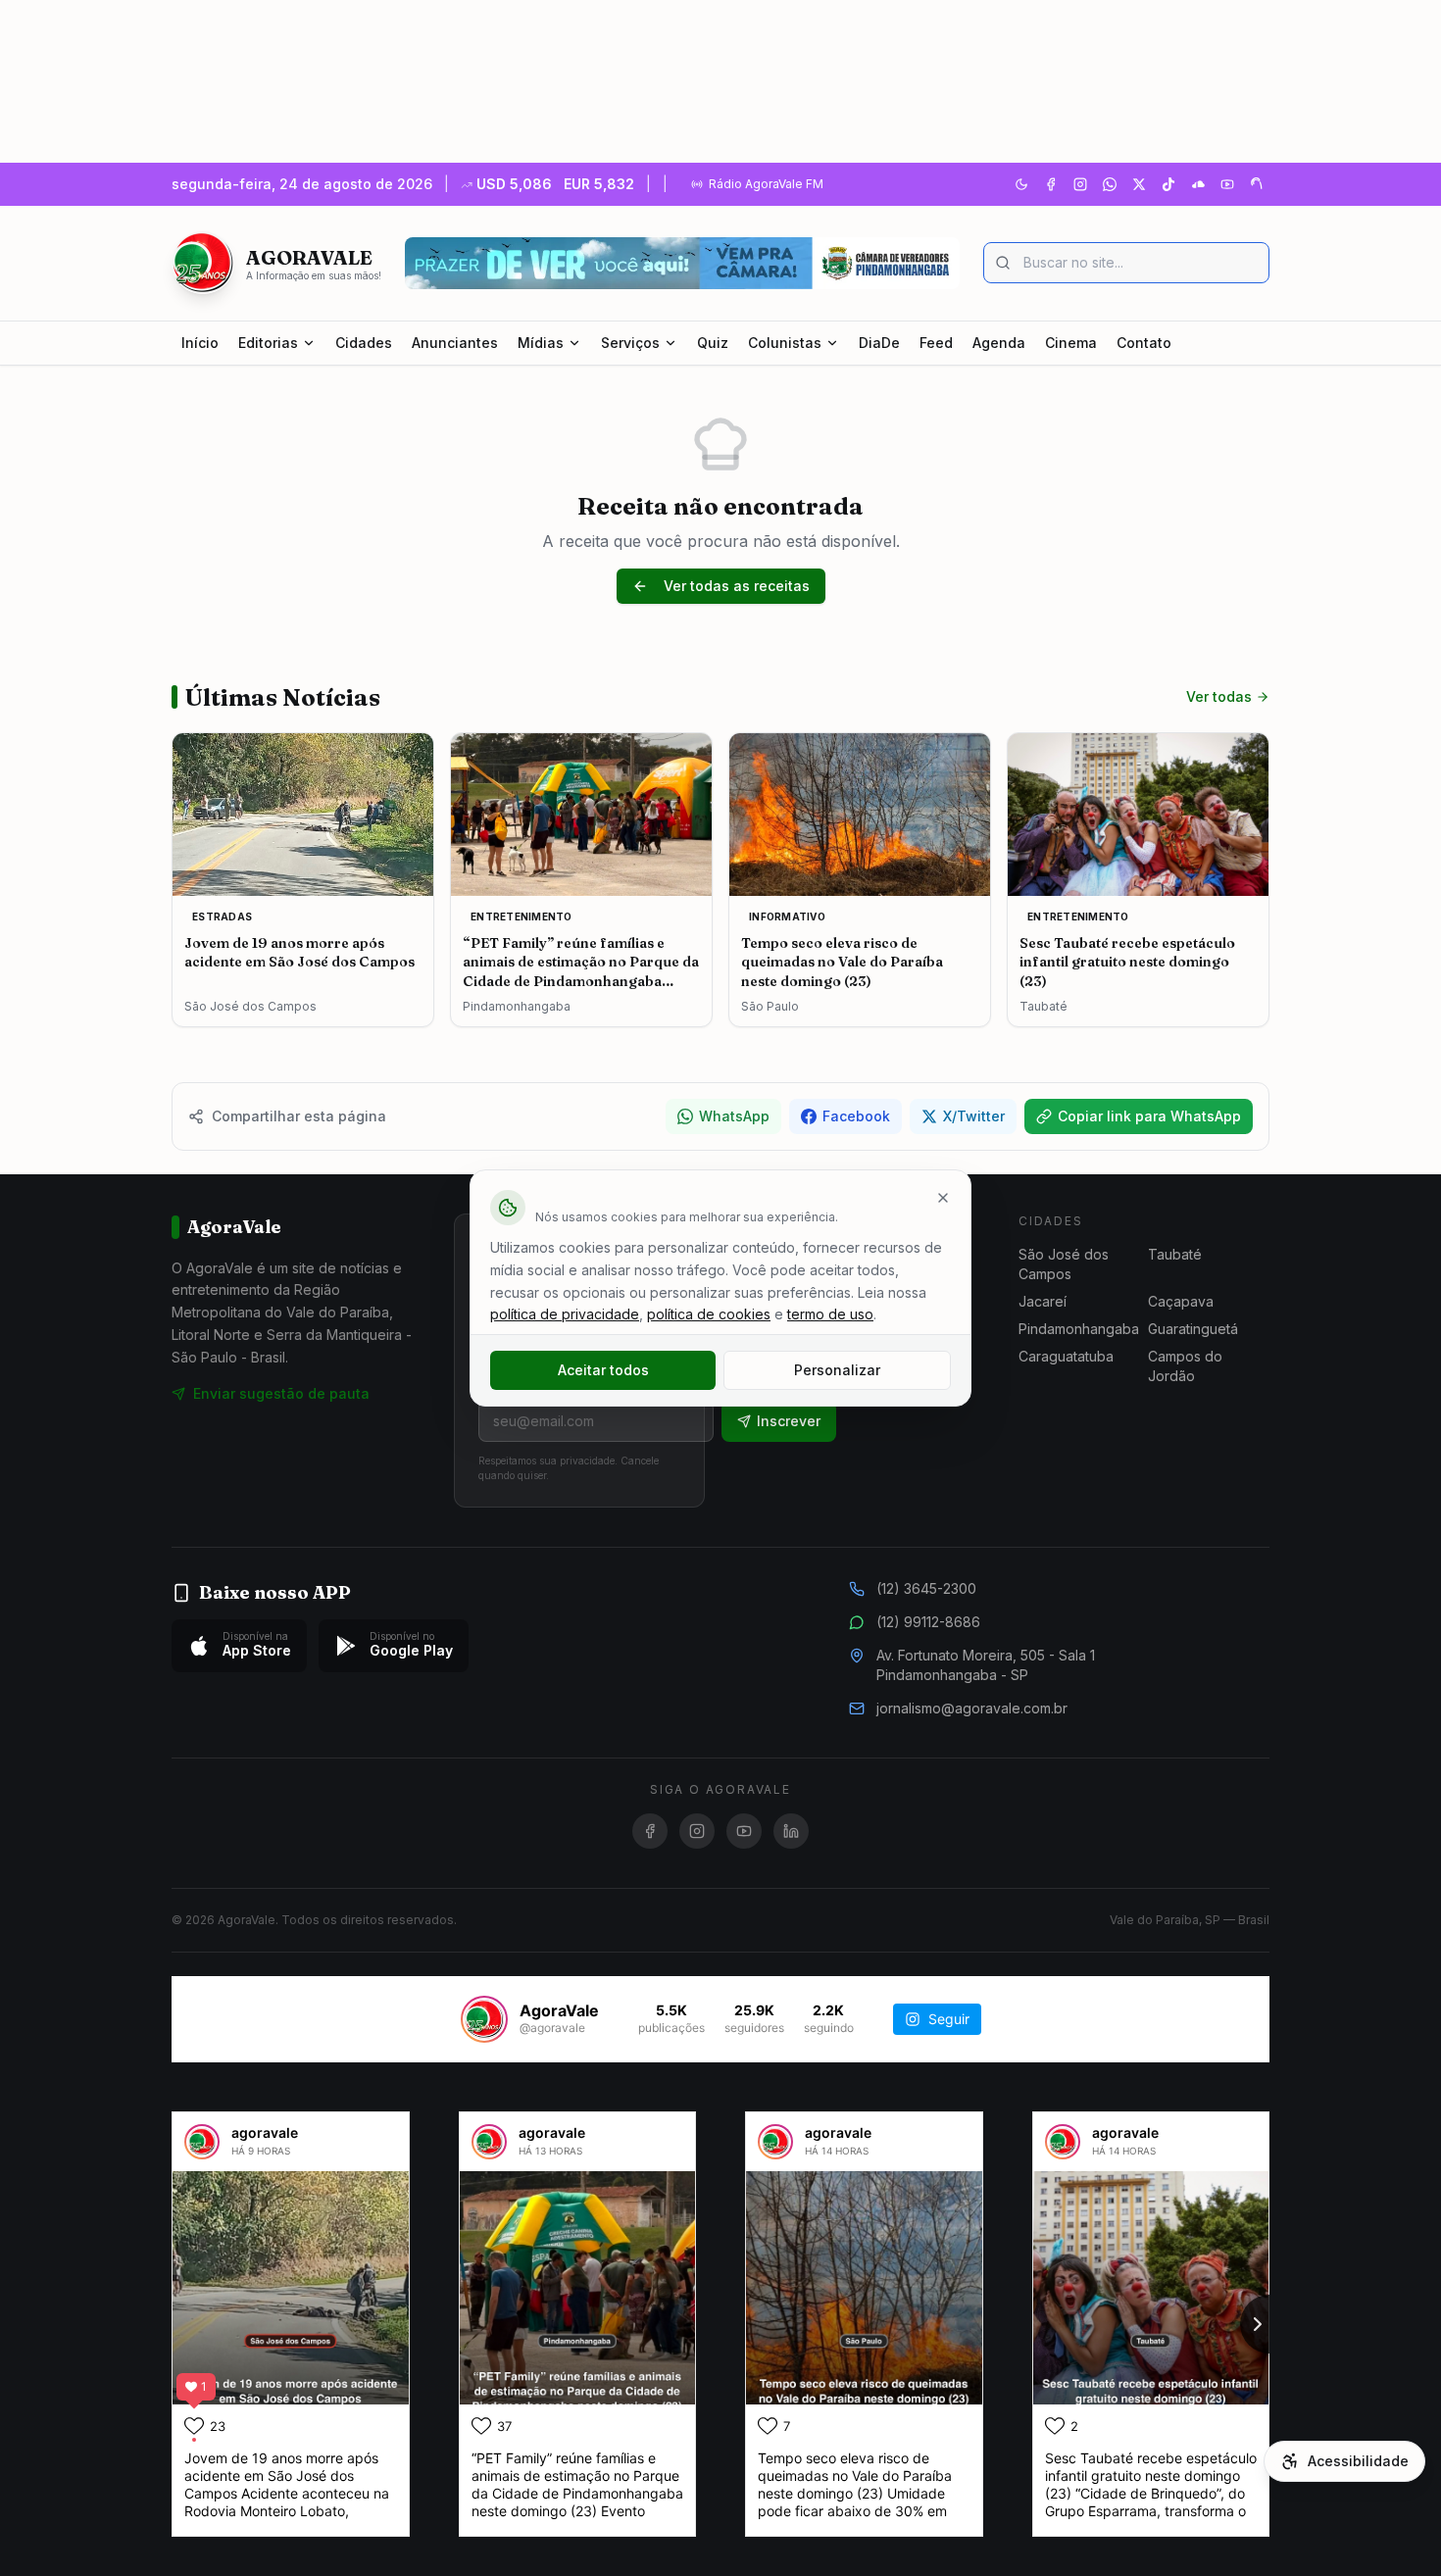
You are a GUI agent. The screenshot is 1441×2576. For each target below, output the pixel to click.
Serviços (630, 343)
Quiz (713, 343)
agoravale (265, 2132)
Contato (1144, 343)
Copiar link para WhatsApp (1149, 1116)
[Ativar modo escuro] (1021, 184)
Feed (936, 343)
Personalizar (837, 1370)
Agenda (999, 343)
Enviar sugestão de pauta (281, 1393)
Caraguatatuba (1066, 1356)
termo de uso (830, 1314)
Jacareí (1043, 1301)
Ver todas (1219, 696)
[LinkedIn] (791, 1831)
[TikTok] (1168, 184)
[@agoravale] (484, 2019)
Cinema (1071, 343)
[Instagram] (1080, 184)
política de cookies (709, 1314)
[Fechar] (943, 1198)
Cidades (364, 343)
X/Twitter (974, 1116)
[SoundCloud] (1198, 184)
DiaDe (879, 343)
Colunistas (785, 343)
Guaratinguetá (1193, 1329)
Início (200, 343)
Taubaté (1175, 1254)
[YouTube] (1227, 184)
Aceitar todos (603, 1370)
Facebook (856, 1116)
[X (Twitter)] (1139, 184)
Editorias (268, 343)
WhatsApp (734, 1116)
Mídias (541, 343)
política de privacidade (565, 1314)
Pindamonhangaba (1079, 1329)
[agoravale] (202, 2142)
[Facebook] (1051, 184)
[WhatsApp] (1110, 184)
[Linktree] (1257, 184)
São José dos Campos (1064, 1264)
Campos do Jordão (1185, 1366)
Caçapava (1181, 1301)
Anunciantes (455, 343)
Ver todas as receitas (737, 586)
